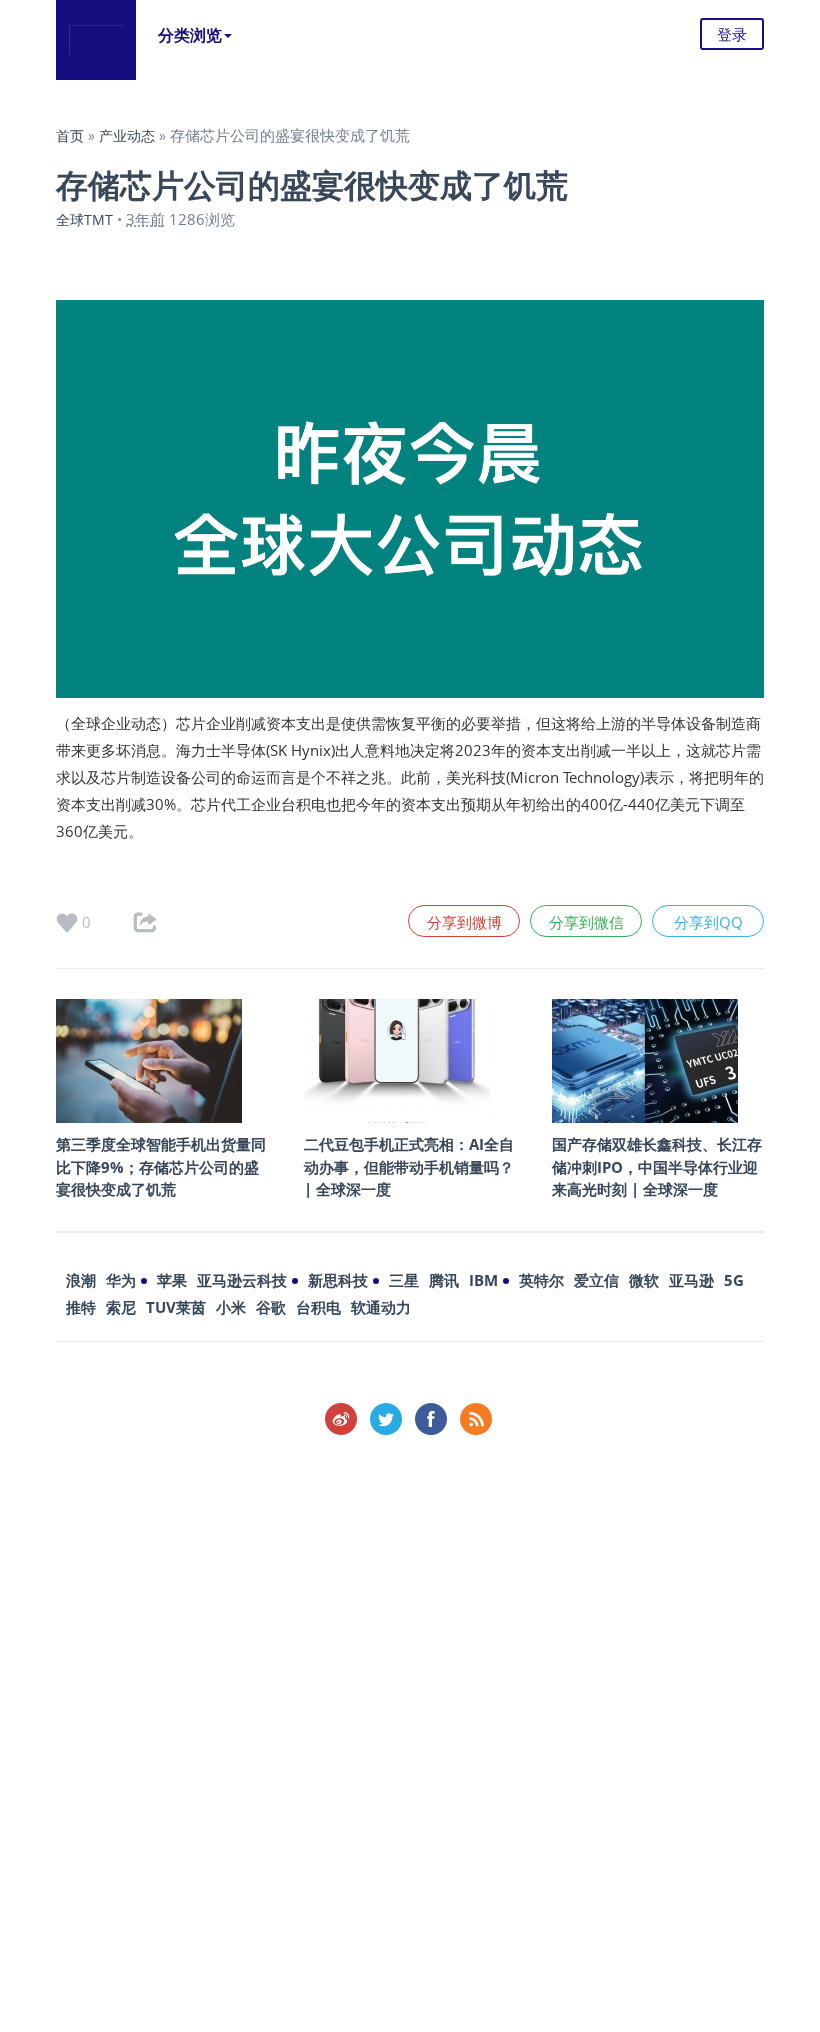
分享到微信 (586, 922)
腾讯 (444, 1280)
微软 (644, 1280)
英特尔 (541, 1280)
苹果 (172, 1280)
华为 (121, 1280)
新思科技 (338, 1280)
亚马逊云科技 (242, 1280)
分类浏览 (190, 35)
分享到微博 (464, 922)
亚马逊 (691, 1280)
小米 (231, 1307)
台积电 (318, 1307)
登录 (732, 34)
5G (734, 1280)
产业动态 (127, 135)
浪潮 (81, 1280)
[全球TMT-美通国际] (96, 40)
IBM (483, 1280)
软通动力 (381, 1307)
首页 (70, 135)
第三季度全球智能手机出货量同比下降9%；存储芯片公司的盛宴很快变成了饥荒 (161, 1166)
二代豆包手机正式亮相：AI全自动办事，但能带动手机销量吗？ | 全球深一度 (409, 1166)
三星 (404, 1280)
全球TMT (84, 219)
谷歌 (271, 1307)
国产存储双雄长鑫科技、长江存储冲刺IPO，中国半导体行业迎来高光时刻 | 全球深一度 (657, 1166)
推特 (81, 1307)
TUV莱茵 (176, 1307)
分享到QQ (708, 922)
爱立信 (596, 1280)
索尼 (121, 1307)
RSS (476, 1419)
